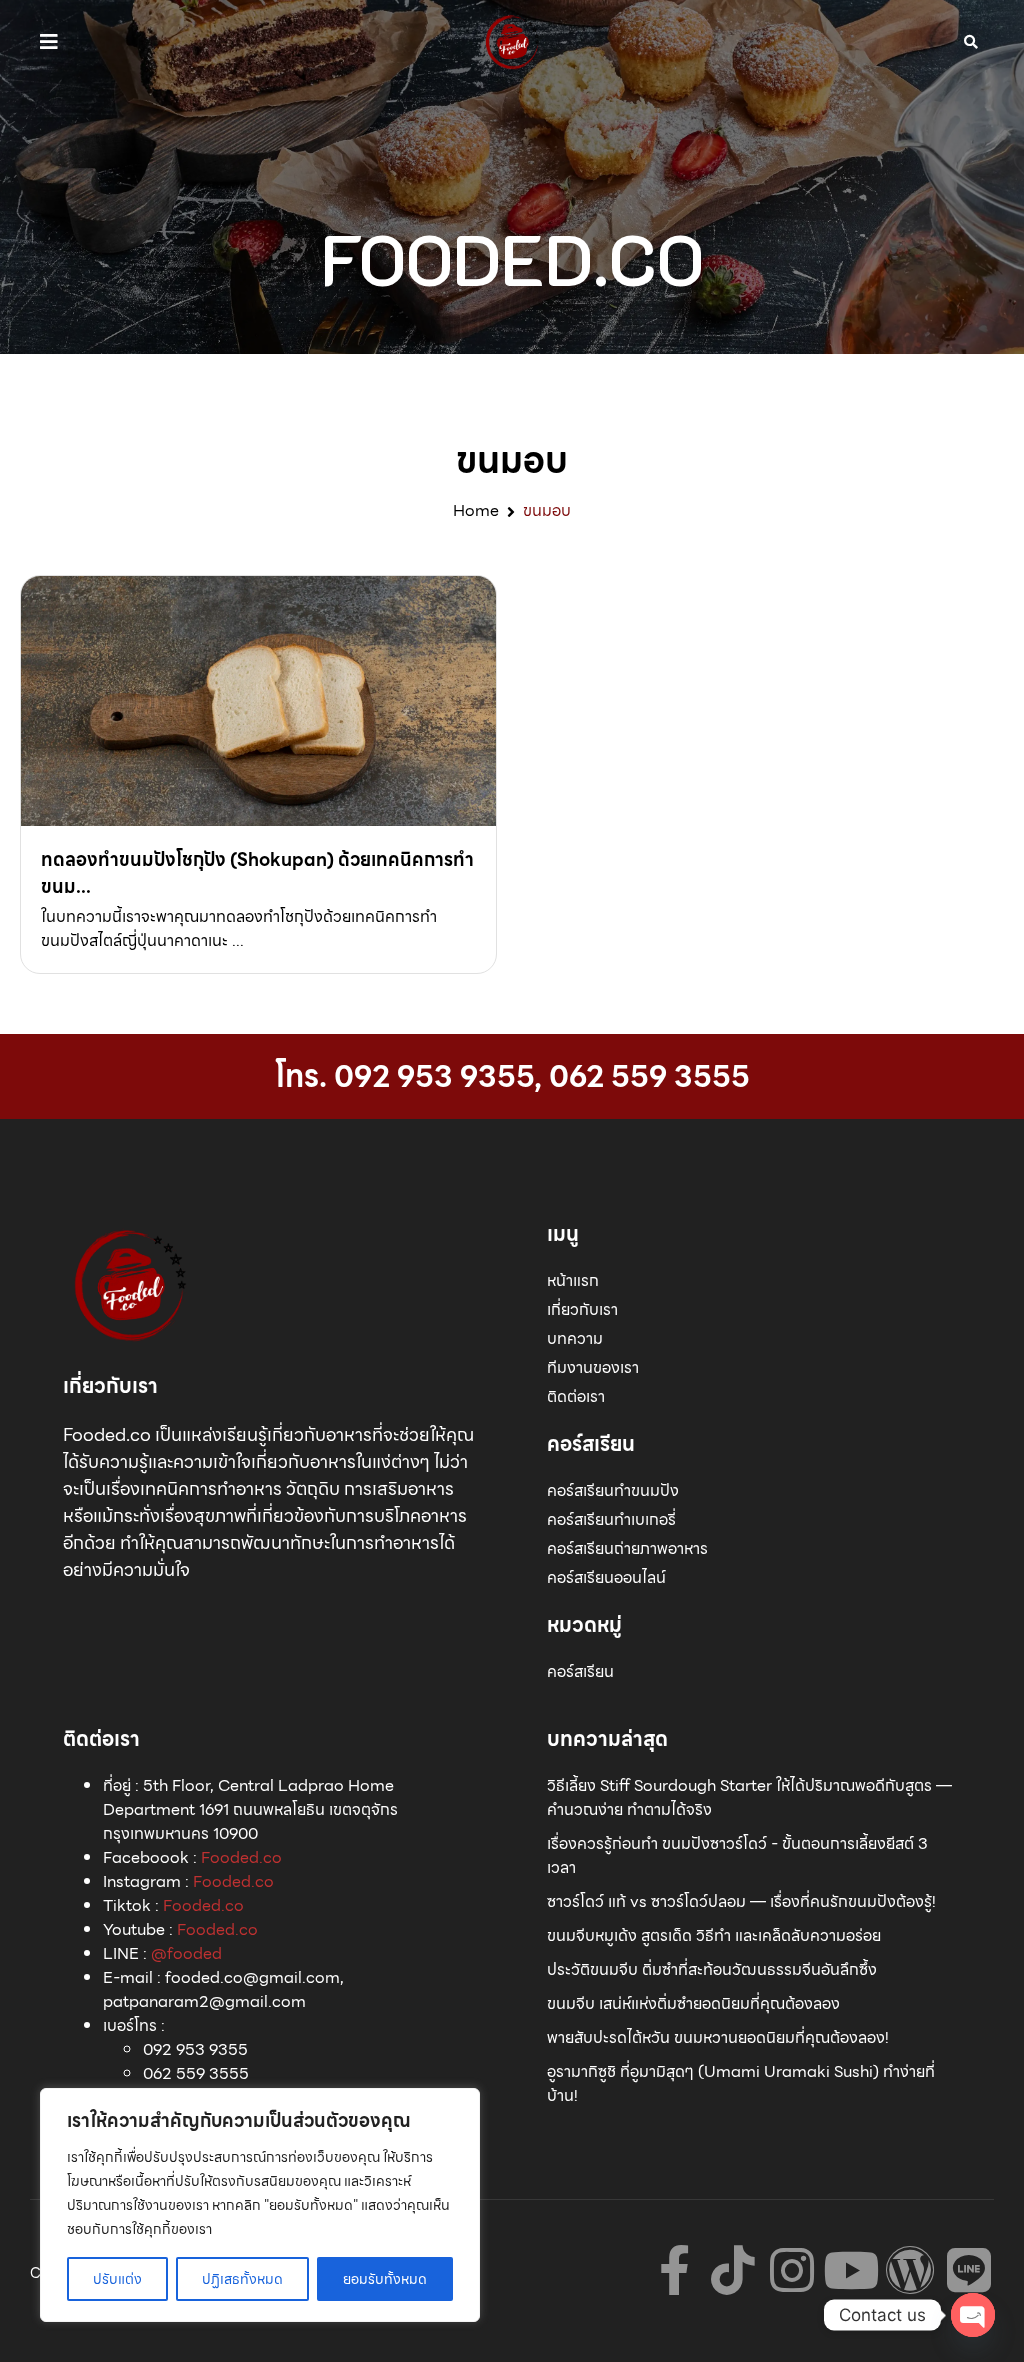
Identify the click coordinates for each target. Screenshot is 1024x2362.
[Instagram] (792, 2270)
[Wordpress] (910, 2270)
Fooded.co (241, 1857)
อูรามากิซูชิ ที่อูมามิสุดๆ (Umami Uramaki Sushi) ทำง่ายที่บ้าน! (741, 2083)
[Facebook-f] (674, 2270)
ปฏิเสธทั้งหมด (242, 2279)
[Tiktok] (733, 2270)
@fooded (186, 1953)
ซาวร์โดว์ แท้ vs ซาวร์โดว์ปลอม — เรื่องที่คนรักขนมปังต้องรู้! (741, 1901)
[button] (49, 42)
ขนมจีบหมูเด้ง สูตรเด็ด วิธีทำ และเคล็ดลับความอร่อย (714, 1935)
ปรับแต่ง (117, 2279)
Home (476, 511)
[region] (260, 2205)
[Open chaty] (973, 2315)
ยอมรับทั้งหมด (385, 2279)
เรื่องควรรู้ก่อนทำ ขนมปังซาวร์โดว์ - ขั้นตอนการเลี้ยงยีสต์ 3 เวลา (737, 1855)
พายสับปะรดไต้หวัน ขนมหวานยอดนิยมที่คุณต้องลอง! (718, 2037)
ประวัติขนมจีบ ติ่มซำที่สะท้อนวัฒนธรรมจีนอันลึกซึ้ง (712, 1969)
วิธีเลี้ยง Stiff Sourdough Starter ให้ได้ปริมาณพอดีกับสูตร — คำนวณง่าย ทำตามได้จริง (749, 1797)
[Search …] (971, 42)
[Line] (969, 2270)
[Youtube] (851, 2270)
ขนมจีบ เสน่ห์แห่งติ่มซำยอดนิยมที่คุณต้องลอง (693, 2003)
